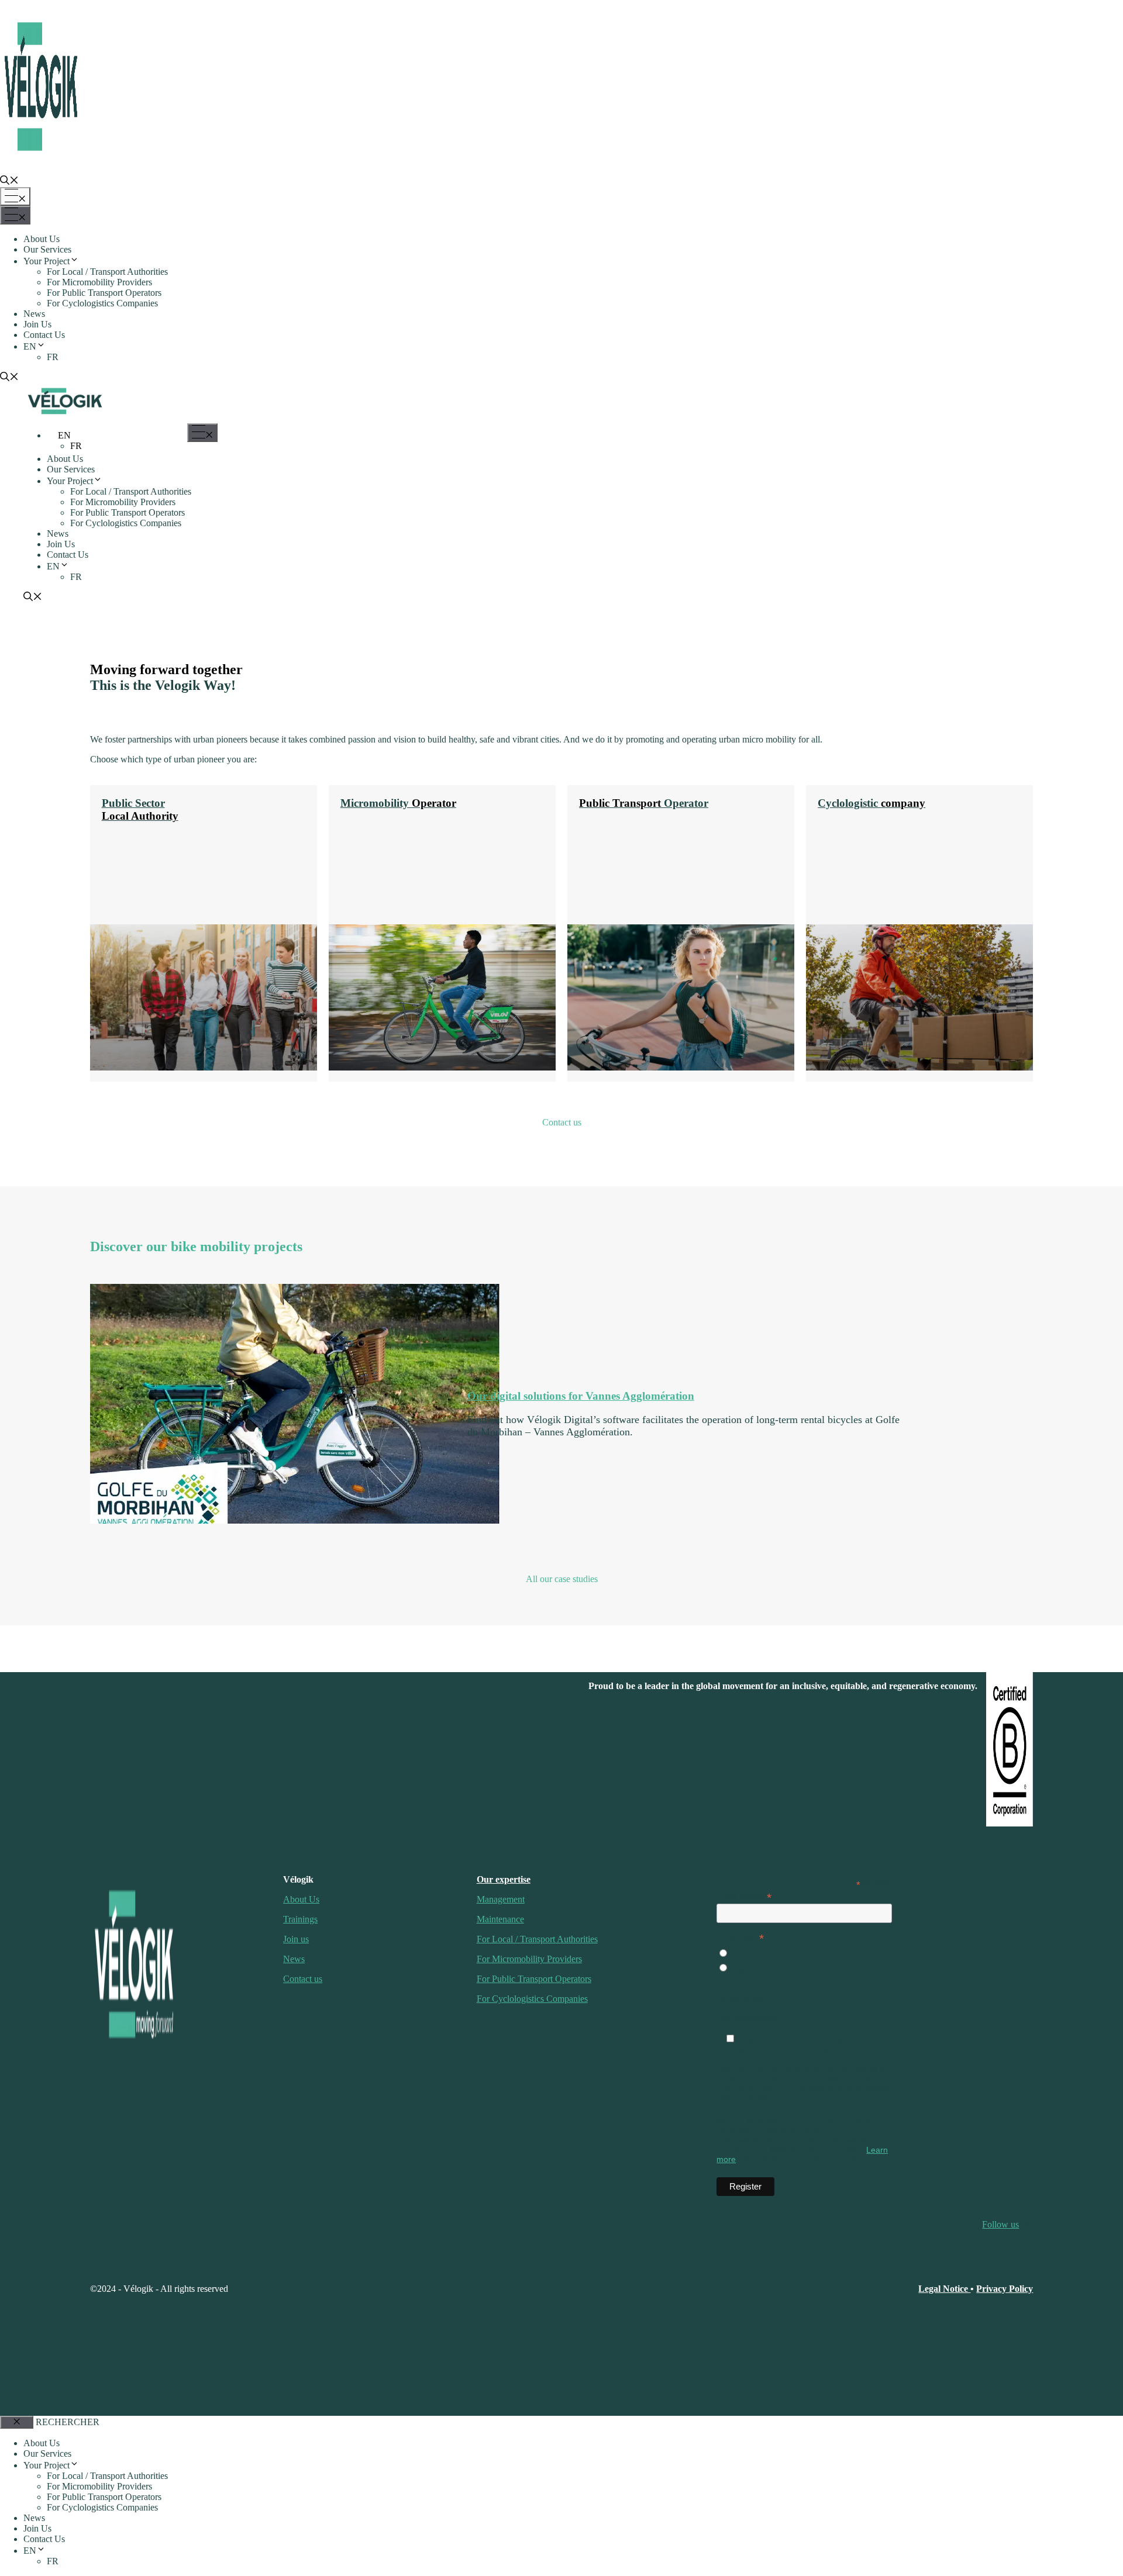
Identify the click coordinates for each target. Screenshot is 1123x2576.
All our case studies (562, 1579)
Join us (296, 1939)
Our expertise (504, 1879)
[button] (9, 182)
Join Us (37, 324)
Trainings (300, 1919)
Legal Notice (944, 2289)
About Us (42, 239)
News (34, 314)
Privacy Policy (1005, 2289)
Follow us (1000, 2224)
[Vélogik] (65, 415)
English (742, 1969)
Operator (644, 803)
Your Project (46, 261)
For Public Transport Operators (104, 293)
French (742, 1954)
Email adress (744, 1896)
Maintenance (500, 1919)
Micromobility (398, 803)
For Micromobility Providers (99, 282)
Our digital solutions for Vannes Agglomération (581, 1396)
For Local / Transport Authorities (107, 272)
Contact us (562, 1122)
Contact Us (44, 335)
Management (501, 1899)
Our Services (47, 249)
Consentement (744, 2000)
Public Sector (140, 809)
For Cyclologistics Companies (102, 303)
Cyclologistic (871, 803)
